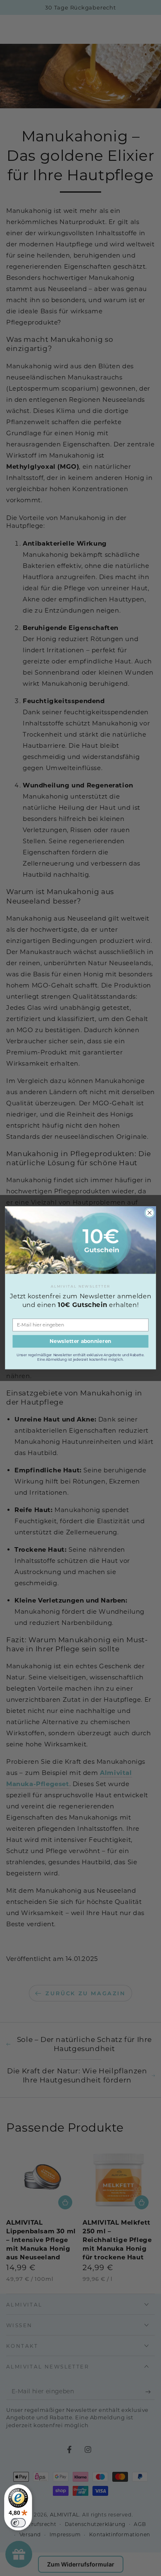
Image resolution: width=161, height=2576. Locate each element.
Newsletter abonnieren (80, 1342)
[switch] (18, 2523)
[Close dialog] (150, 1213)
